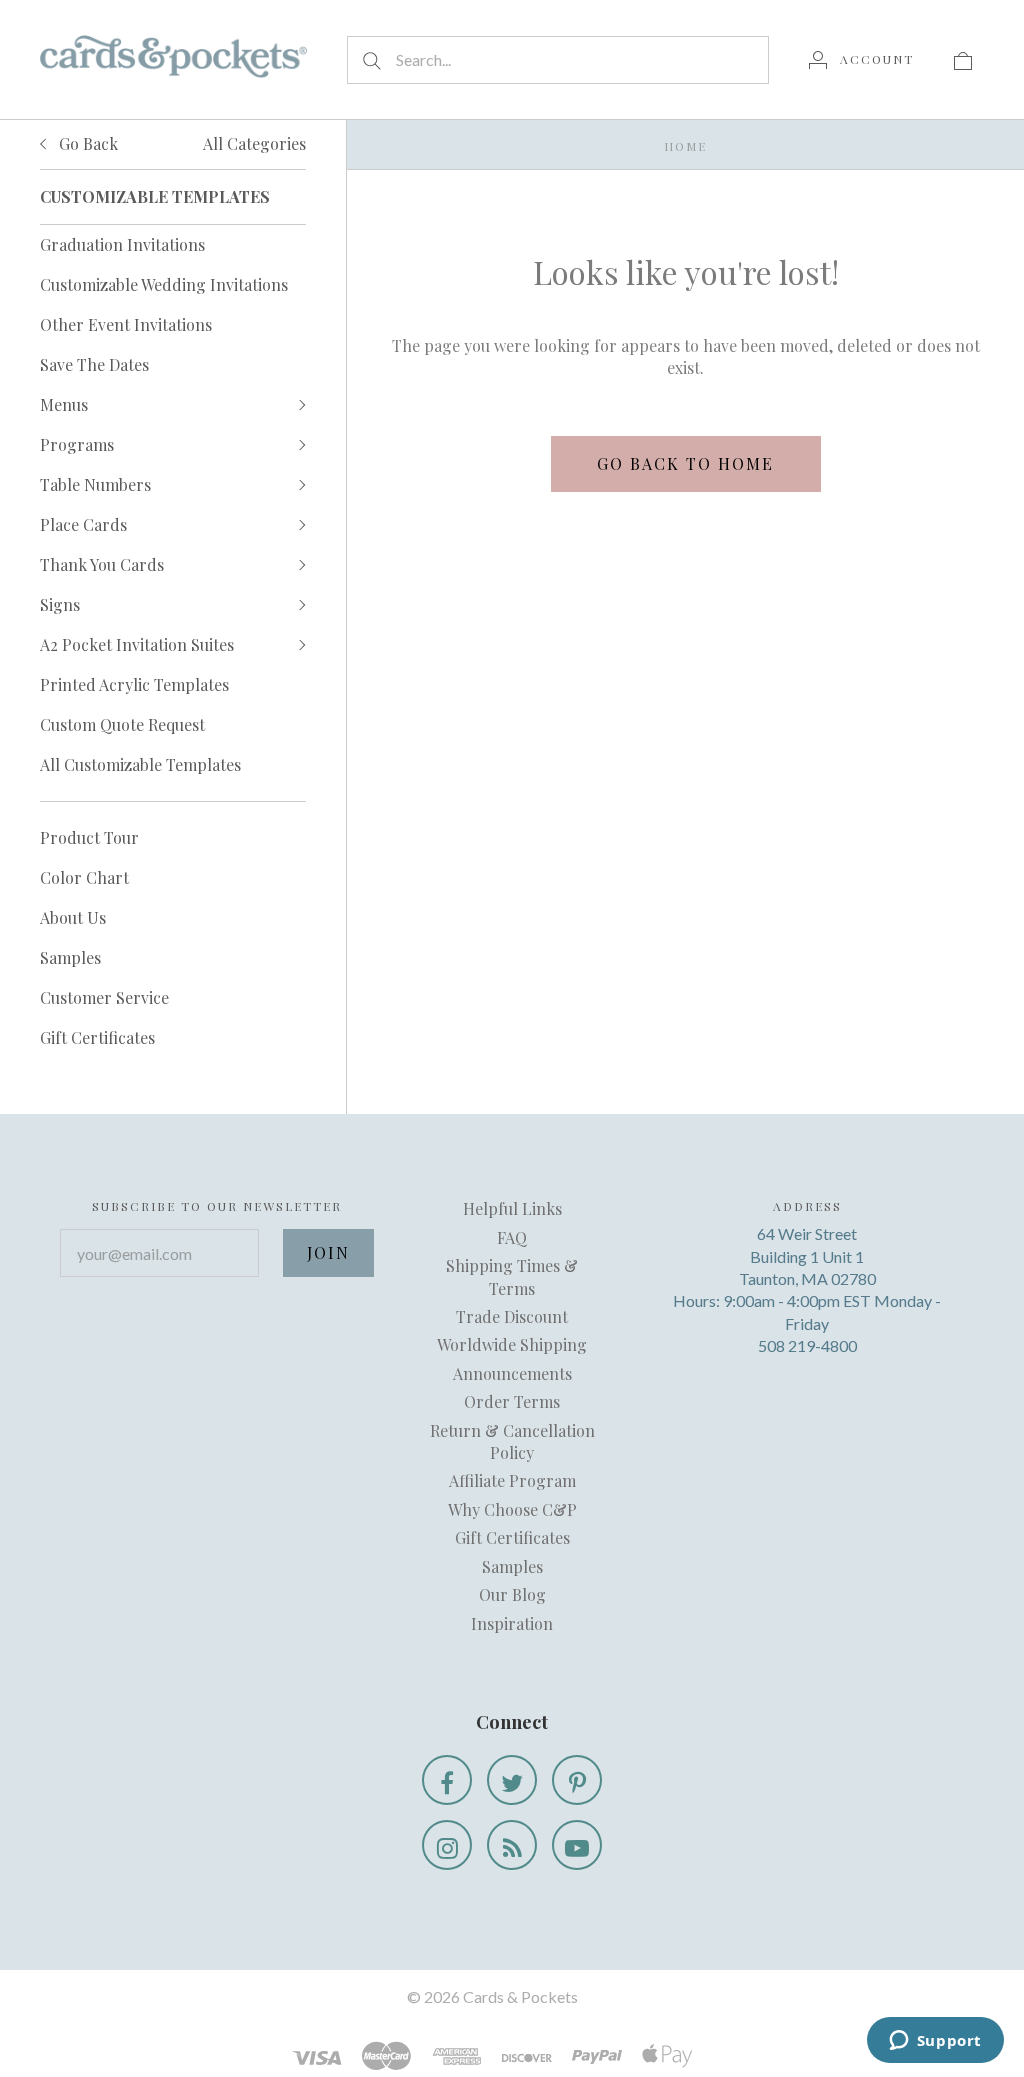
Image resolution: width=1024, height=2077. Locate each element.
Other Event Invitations (126, 324)
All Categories (254, 143)
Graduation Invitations (122, 244)
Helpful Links (512, 1208)
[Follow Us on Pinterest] (577, 1780)
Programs (77, 444)
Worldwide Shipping (512, 1344)
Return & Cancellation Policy (512, 1441)
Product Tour (89, 837)
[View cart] (963, 59)
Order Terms (512, 1401)
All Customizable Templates (140, 764)
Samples (70, 957)
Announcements (512, 1373)
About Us (73, 917)
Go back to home (685, 463)
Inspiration (512, 1623)
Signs (60, 604)
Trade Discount (512, 1316)
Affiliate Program (512, 1480)
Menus (64, 404)
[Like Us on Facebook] (447, 1780)
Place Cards (83, 524)
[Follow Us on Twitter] (512, 1780)
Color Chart (84, 877)
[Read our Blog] (512, 1845)
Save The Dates (94, 364)
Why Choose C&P (512, 1509)
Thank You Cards (102, 564)
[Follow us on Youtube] (577, 1845)
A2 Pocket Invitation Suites (137, 644)
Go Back (86, 143)
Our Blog (512, 1594)
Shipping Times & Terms (512, 1276)
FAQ (512, 1237)
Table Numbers (95, 484)
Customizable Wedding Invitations (164, 284)
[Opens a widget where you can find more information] (935, 2042)
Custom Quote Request (122, 724)
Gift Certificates (97, 1037)
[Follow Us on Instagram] (447, 1845)
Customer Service (104, 997)
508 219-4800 (807, 1345)
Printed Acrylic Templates (134, 684)
